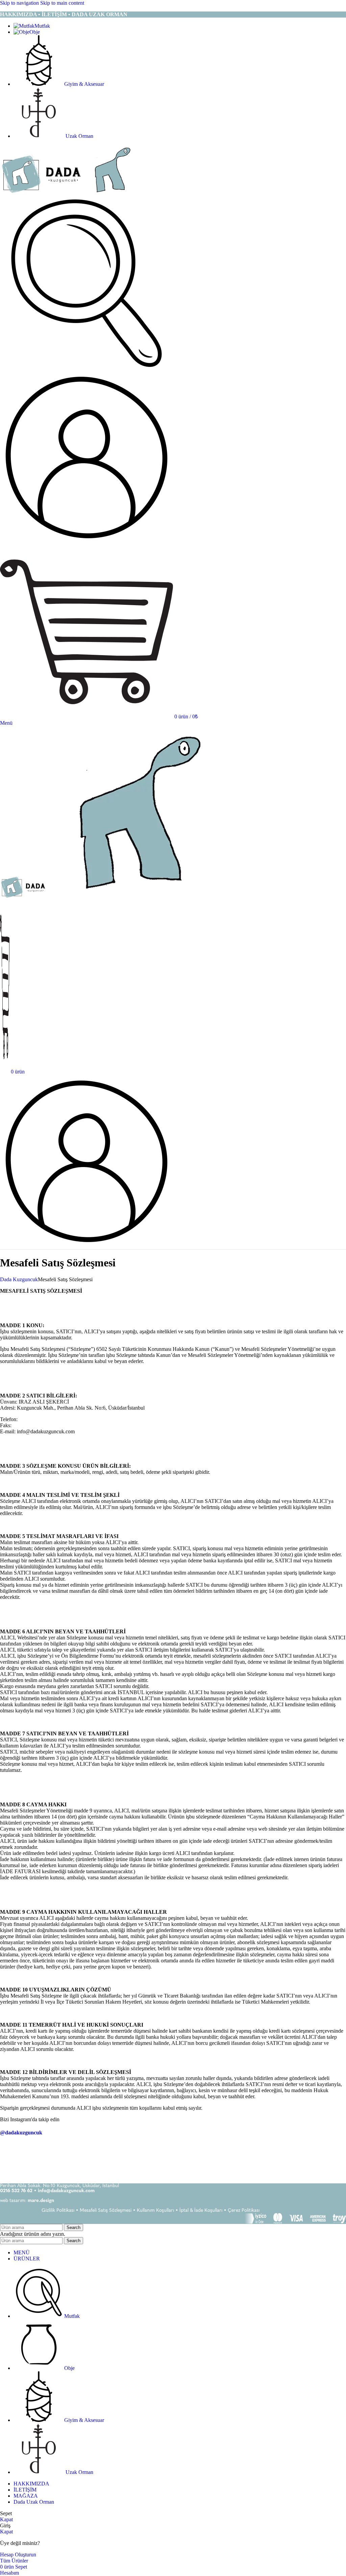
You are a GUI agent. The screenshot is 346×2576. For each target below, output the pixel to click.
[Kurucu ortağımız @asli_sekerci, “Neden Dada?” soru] (86, 2158)
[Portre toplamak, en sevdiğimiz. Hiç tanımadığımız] (202, 2158)
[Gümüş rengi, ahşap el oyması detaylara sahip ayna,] (260, 2158)
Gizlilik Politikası (58, 2211)
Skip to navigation (20, 3)
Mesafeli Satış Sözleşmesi (106, 2211)
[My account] (86, 542)
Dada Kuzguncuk (19, 1279)
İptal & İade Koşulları (201, 2211)
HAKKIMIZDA (18, 14)
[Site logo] (43, 193)
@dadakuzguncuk (21, 2133)
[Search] (86, 368)
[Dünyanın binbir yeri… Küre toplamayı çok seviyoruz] (317, 2158)
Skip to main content (62, 3)
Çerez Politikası (244, 2211)
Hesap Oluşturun (18, 2555)
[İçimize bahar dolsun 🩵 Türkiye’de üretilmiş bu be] (29, 2158)
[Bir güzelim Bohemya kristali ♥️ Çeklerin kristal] (144, 2158)
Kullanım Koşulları (155, 2211)
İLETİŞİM (54, 14)
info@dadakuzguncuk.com (66, 2191)
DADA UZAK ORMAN (100, 14)
